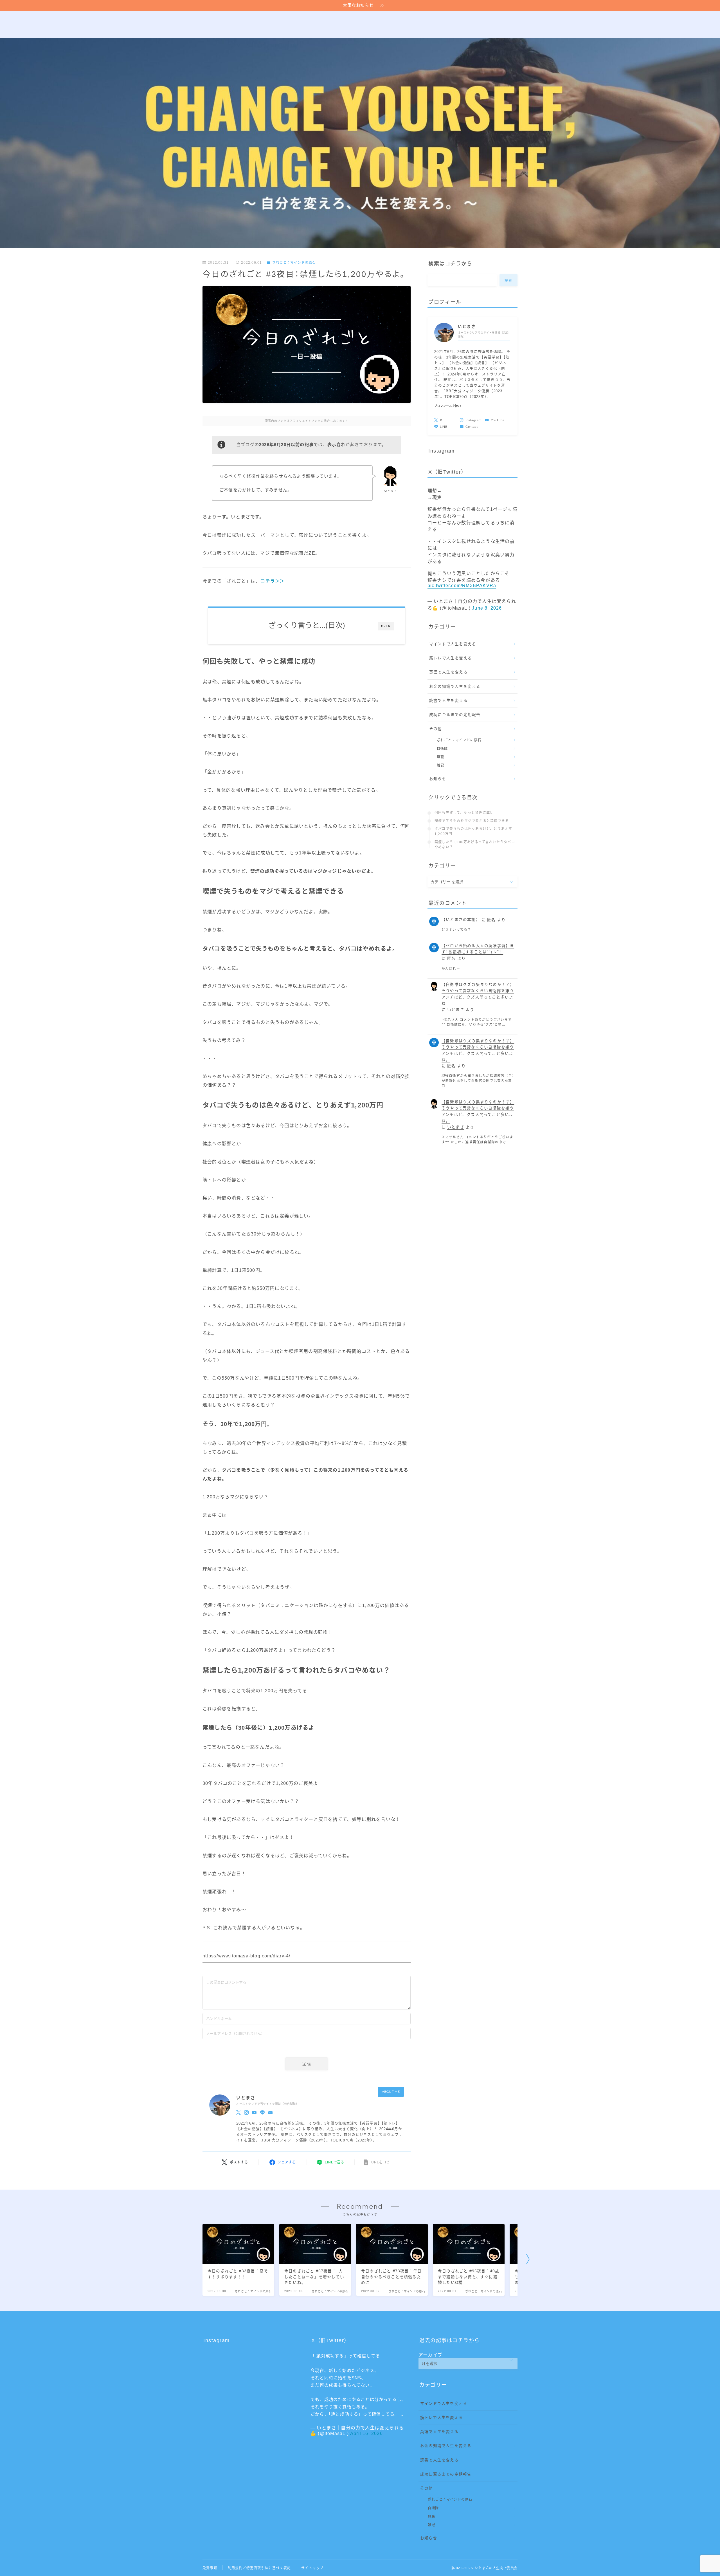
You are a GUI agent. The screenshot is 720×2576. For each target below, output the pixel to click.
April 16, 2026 (366, 2433)
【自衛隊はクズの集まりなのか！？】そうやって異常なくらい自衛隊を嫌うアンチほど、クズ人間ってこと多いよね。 (478, 994)
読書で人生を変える (448, 701)
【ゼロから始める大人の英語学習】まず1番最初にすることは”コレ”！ (478, 949)
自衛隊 (442, 749)
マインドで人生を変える (453, 644)
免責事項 (210, 2568)
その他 (436, 729)
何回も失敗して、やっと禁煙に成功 (464, 813)
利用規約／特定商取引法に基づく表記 (259, 2568)
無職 (440, 757)
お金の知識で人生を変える (455, 687)
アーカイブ (430, 2355)
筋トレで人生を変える (451, 658)
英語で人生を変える (448, 672)
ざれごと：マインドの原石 (294, 263)
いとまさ (456, 1010)
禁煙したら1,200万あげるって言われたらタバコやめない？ (475, 845)
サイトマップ (312, 2568)
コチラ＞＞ (273, 581)
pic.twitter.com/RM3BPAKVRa (462, 586)
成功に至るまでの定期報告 (455, 715)
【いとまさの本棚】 (461, 920)
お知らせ (438, 779)
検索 (509, 281)
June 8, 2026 (487, 608)
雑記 (440, 766)
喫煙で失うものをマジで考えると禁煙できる (472, 821)
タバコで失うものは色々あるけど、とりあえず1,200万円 (473, 831)
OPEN (386, 626)
